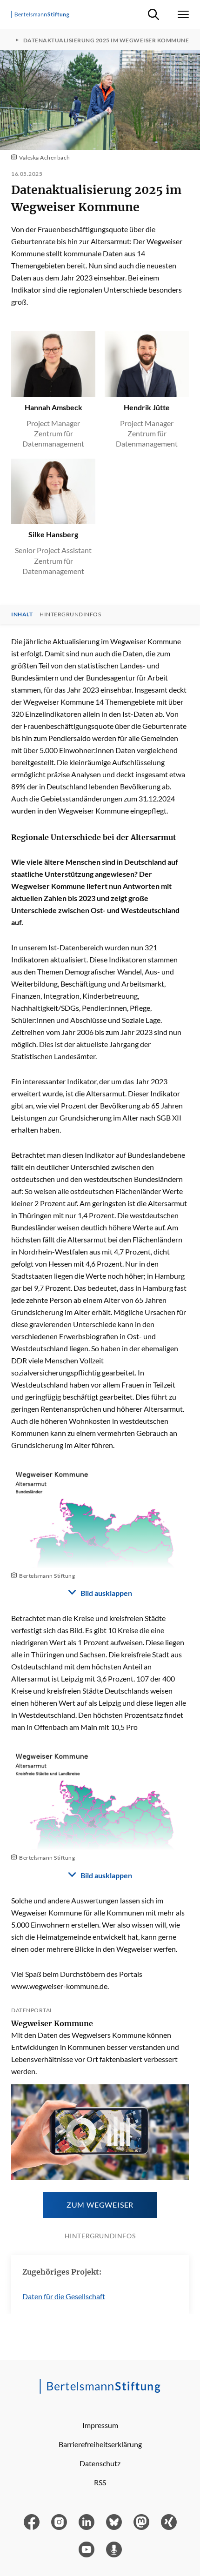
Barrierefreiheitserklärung (100, 2444)
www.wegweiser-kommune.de (59, 1986)
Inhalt (22, 614)
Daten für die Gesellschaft (64, 2296)
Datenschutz (100, 2463)
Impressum (100, 2425)
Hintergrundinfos (70, 614)
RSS (100, 2482)
